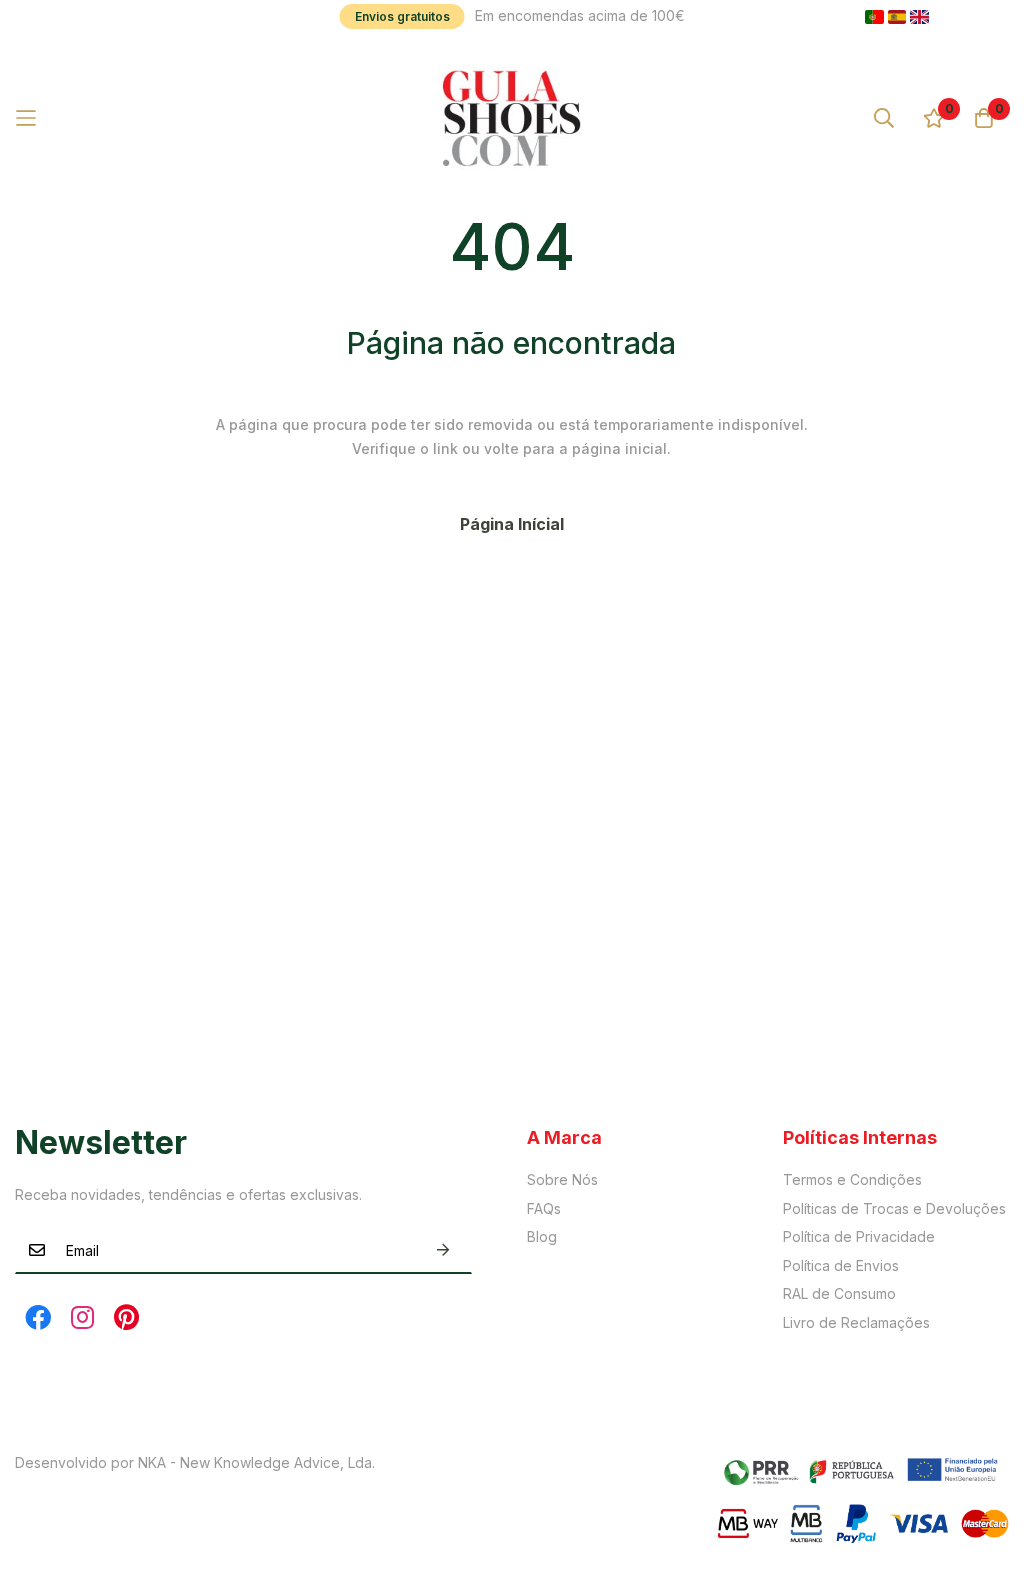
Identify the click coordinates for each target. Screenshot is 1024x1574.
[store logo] (512, 118)
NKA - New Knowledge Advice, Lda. (256, 1462)
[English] (919, 17)
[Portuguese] (874, 17)
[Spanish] (897, 17)
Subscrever (443, 1250)
